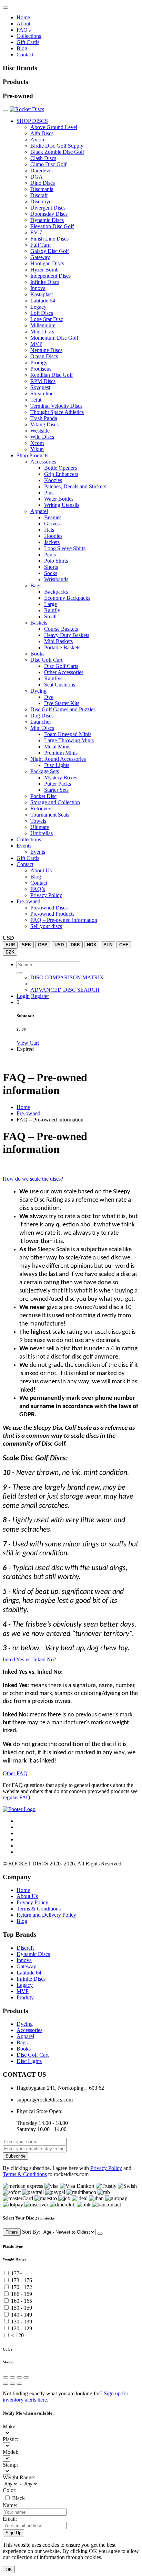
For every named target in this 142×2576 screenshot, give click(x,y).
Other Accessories (64, 672)
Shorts (51, 567)
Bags (36, 586)
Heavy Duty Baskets (67, 635)
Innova (38, 288)
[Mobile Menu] (6, 8)
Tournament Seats (50, 815)
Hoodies (53, 536)
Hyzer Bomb (44, 270)
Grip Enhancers (61, 474)
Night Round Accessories (58, 759)
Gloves (52, 524)
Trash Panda (44, 418)
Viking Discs (44, 424)
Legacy (38, 307)
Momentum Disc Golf (54, 338)
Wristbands (56, 579)
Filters (12, 2232)
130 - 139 (22, 2322)
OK (9, 2570)
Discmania (42, 189)
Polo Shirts (56, 561)
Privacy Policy (46, 895)
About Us (41, 870)
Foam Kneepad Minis (68, 734)
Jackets (52, 542)
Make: (10, 2426)
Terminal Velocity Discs (56, 406)
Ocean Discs (44, 356)
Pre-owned (28, 901)
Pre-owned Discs (49, 908)
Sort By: (32, 2232)
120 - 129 (22, 2328)
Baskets (39, 623)
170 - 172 (22, 2287)
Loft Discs (42, 313)
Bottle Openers (60, 468)
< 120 (17, 2335)
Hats (49, 530)
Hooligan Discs (47, 263)
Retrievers (41, 808)
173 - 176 (22, 2280)
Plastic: (11, 2439)
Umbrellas (42, 833)
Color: (10, 2490)
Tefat (36, 400)
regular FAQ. (17, 1797)
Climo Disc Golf (48, 164)
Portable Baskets (62, 647)
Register (40, 996)
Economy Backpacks (67, 598)
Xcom (37, 443)
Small (50, 616)
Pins (49, 493)
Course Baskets (61, 629)
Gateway (40, 257)
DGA (37, 177)
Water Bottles (59, 499)
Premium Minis (61, 753)
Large (50, 604)
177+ (17, 2273)
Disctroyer (42, 201)
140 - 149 (22, 2315)
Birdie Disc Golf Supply (57, 146)
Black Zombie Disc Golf (57, 152)
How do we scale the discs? (33, 1179)
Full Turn (40, 245)
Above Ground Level (54, 127)
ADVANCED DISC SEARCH (65, 990)
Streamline (42, 393)
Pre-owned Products (52, 914)
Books (37, 654)
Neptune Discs (46, 350)
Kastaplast (42, 294)
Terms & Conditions (39, 1909)
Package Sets (45, 771)
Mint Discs (42, 332)
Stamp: (10, 2465)
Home (23, 17)
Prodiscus (41, 369)
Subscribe (16, 2156)
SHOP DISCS (32, 121)
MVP (36, 344)
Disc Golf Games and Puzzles (63, 709)
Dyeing (38, 691)
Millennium (43, 325)
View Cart (28, 1043)
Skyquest (40, 387)
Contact (25, 55)
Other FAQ (15, 1773)
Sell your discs (46, 926)
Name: (10, 2505)
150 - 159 (22, 2308)
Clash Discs (43, 158)
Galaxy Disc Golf (50, 251)
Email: (10, 2519)
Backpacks (56, 592)
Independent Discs (50, 276)
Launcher (41, 722)
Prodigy (39, 363)
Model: (11, 2452)
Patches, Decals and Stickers (75, 486)
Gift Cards (28, 42)
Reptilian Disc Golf (52, 375)
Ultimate (40, 827)
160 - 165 (22, 2301)
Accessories (43, 462)
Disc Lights (57, 765)
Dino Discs (43, 183)
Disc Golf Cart (46, 660)
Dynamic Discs (47, 220)
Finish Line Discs (49, 239)
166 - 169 (22, 2294)
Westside (40, 431)
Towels (38, 821)
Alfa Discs (42, 133)
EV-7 (36, 232)
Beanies (53, 517)
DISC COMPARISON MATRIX (67, 977)
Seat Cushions (60, 685)
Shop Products (32, 455)
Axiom (38, 140)
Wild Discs (42, 437)
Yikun (37, 449)
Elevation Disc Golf (52, 226)
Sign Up (13, 2533)
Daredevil (41, 171)
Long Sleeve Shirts (65, 548)
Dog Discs (42, 716)
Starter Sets (56, 790)
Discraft (39, 195)
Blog (22, 48)
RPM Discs (43, 381)
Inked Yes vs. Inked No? (29, 1659)
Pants (50, 555)
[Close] (100, 2234)
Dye (49, 697)
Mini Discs (42, 728)
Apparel (39, 511)
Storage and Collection (55, 802)
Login (23, 996)
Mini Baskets (58, 641)
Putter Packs (58, 784)
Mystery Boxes (61, 778)
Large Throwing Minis (69, 740)
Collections (29, 36)
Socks (51, 573)
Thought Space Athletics (57, 412)
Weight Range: (19, 2477)
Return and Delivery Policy (46, 1915)
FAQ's (24, 30)
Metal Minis (57, 747)
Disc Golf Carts (61, 666)
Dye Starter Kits (62, 703)
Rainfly (52, 610)
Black (18, 2498)
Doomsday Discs (49, 214)
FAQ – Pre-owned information (64, 920)
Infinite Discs (45, 282)
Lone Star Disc (47, 319)
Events (24, 846)
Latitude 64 (43, 301)
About (23, 24)
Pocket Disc (43, 796)
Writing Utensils (62, 505)
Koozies (53, 480)
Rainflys (53, 678)
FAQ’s (38, 889)
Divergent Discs (48, 208)
